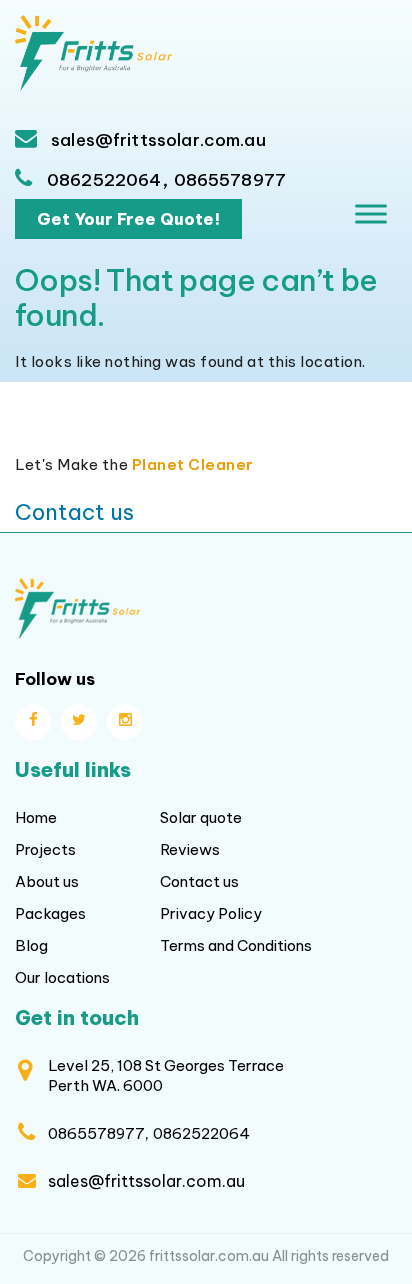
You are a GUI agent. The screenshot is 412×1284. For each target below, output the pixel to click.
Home (36, 817)
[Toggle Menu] (371, 214)
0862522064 (104, 180)
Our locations (62, 977)
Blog (31, 945)
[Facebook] (33, 722)
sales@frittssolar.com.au (156, 140)
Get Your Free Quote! (128, 219)
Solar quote (201, 817)
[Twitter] (79, 722)
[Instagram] (125, 722)
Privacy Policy (211, 913)
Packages (50, 913)
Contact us (74, 512)
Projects (45, 849)
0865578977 (230, 180)
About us (47, 881)
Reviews (190, 849)
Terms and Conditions (236, 945)
